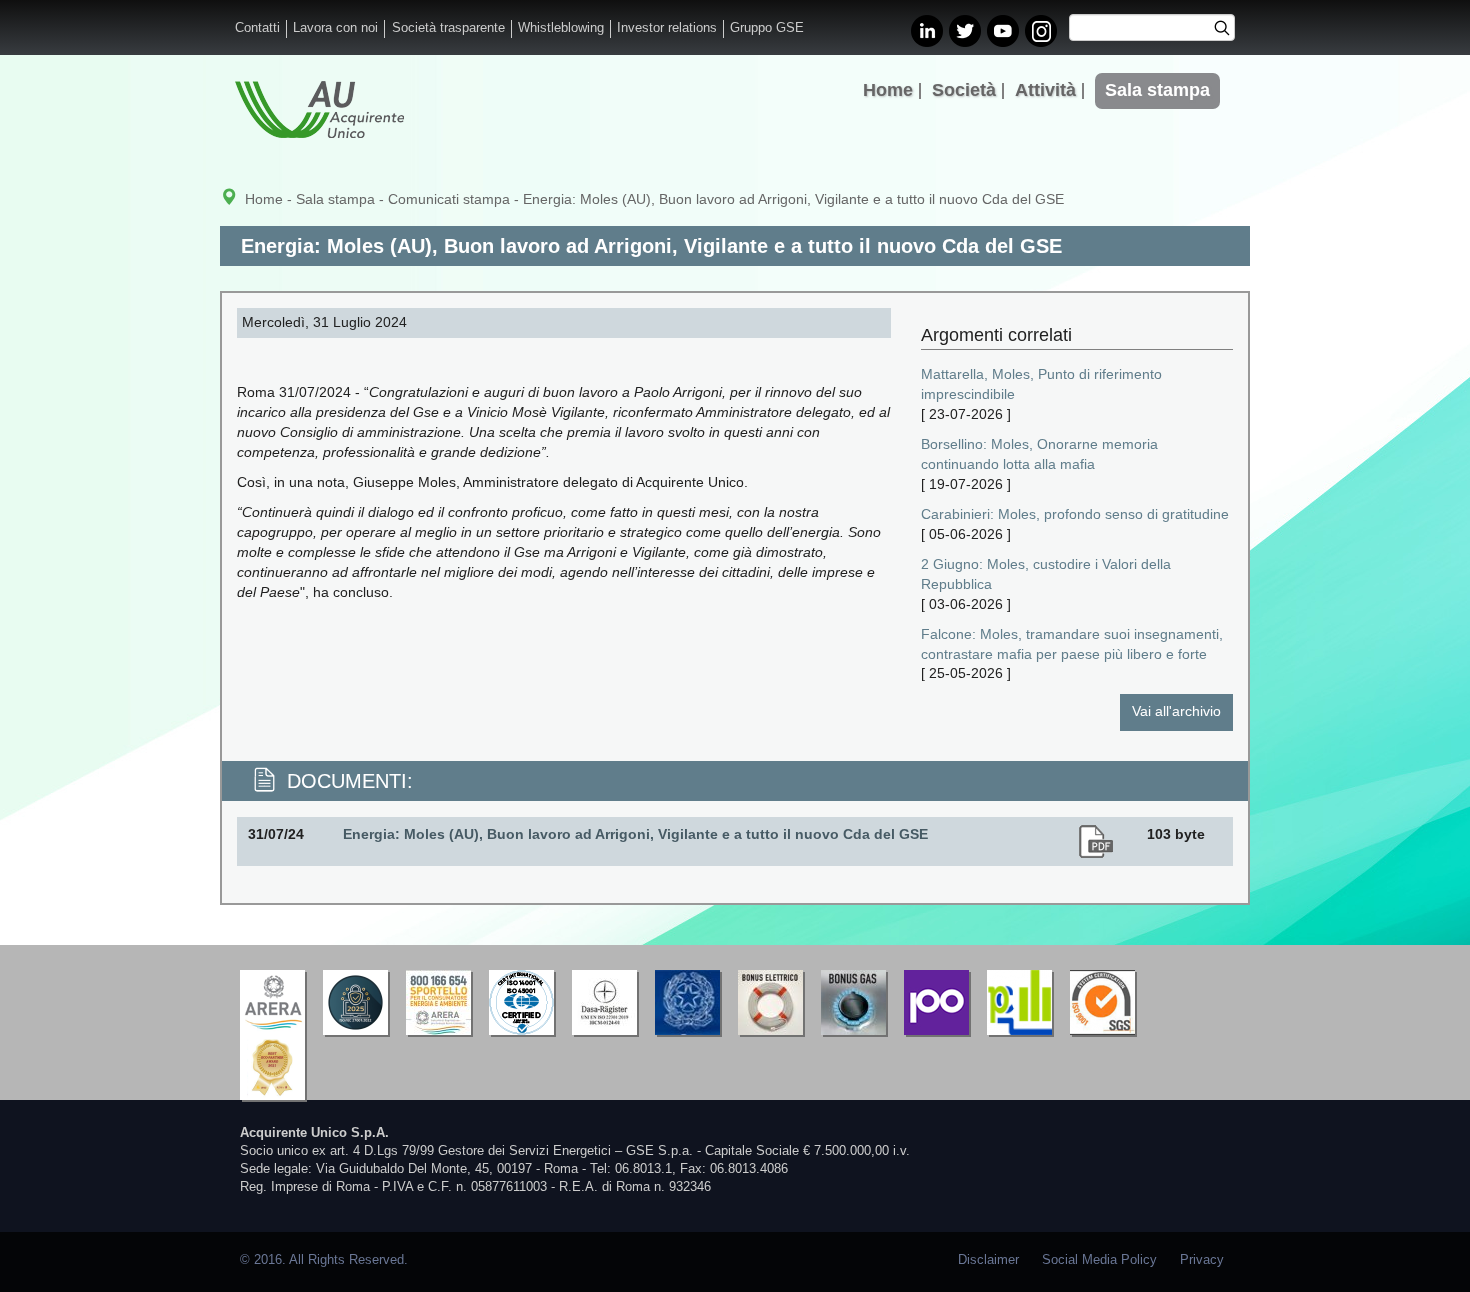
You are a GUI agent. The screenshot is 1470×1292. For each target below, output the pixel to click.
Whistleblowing (561, 28)
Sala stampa (1157, 90)
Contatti (257, 28)
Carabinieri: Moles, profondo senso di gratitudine (1075, 514)
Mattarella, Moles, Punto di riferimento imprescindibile (1041, 384)
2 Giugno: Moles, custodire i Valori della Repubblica (1046, 574)
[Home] (319, 109)
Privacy (1202, 1260)
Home (888, 90)
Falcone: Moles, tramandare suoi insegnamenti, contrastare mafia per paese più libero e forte (1072, 644)
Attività (1045, 90)
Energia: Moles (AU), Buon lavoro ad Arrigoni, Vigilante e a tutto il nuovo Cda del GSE (635, 834)
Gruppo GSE (767, 28)
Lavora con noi (335, 28)
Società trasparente (448, 28)
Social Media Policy (1099, 1260)
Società (964, 90)
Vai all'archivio (1176, 711)
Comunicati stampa (449, 199)
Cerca (1228, 30)
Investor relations (667, 28)
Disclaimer (988, 1260)
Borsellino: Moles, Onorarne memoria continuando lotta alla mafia (1039, 454)
